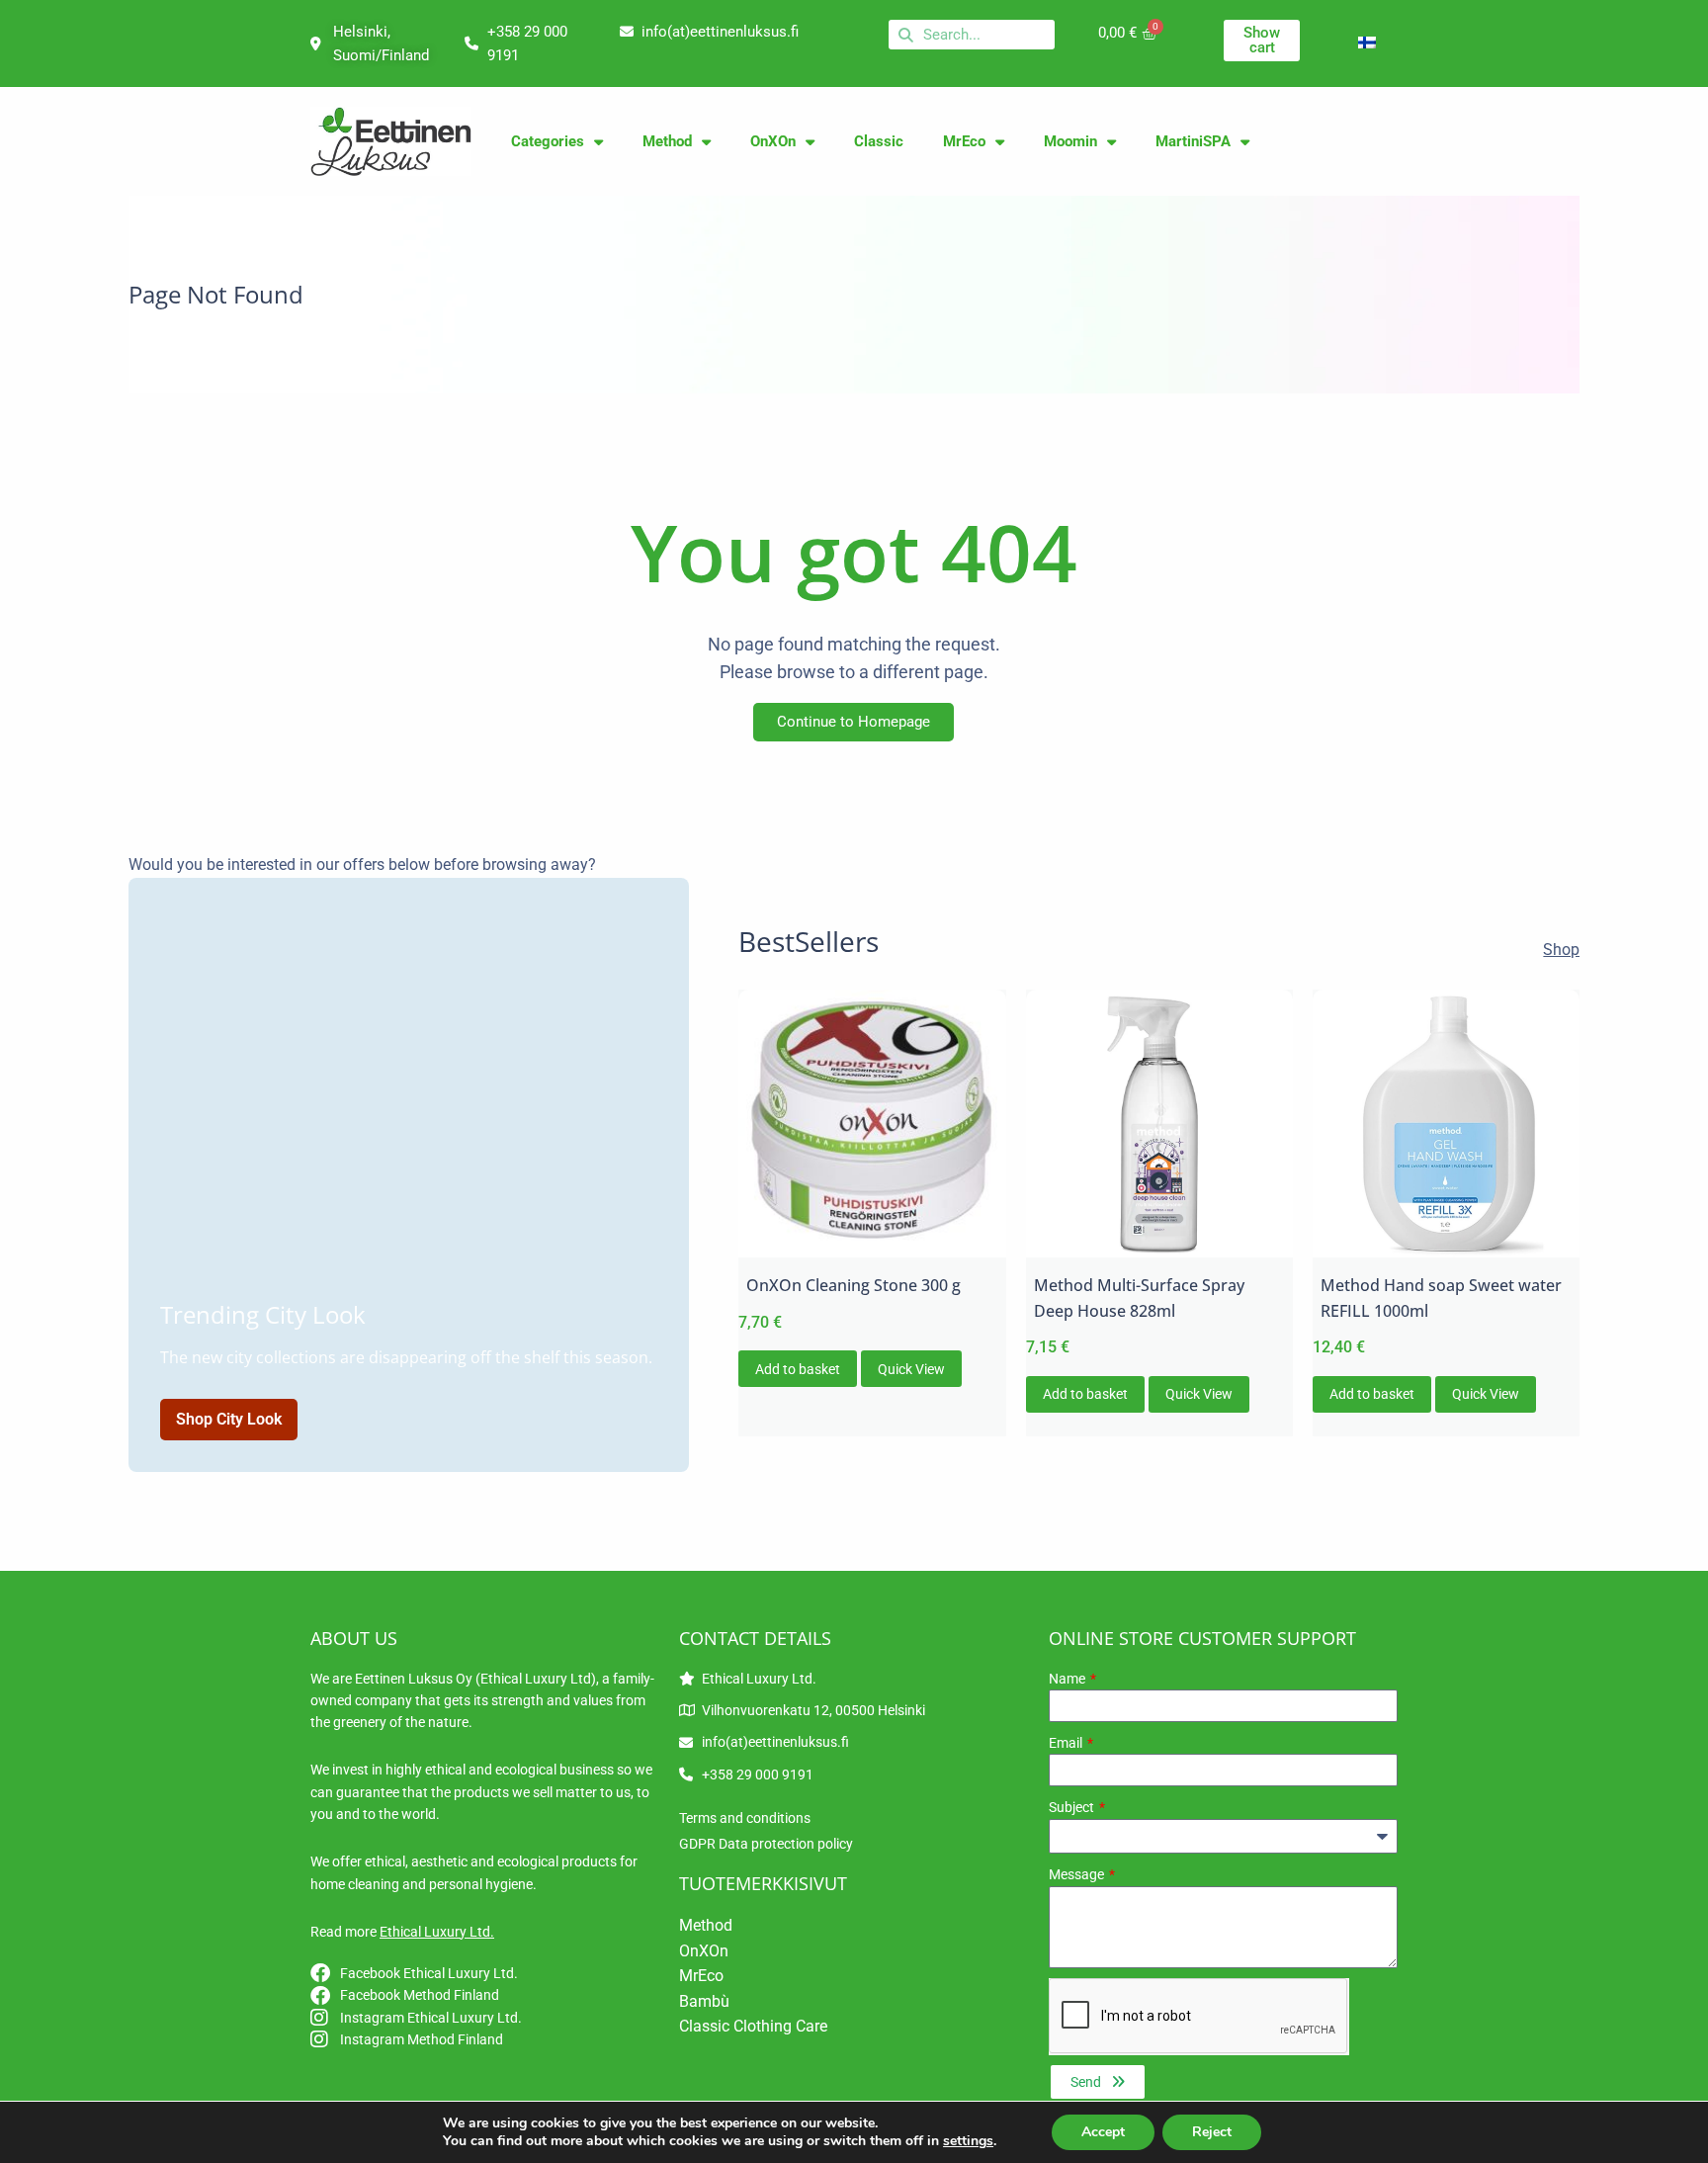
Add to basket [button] (798, 1369)
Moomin (1070, 141)
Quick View (911, 1369)
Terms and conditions (745, 1818)
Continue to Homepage (854, 722)
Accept (1103, 2132)
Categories (548, 141)
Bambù (704, 2001)
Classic (879, 141)
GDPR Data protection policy (766, 1844)
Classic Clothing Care (753, 2026)
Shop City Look (229, 1419)
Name (1068, 1679)
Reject (1212, 2132)
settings (968, 2141)
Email (1067, 1743)
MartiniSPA (1193, 141)
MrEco (964, 141)
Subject (1073, 1807)
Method (667, 141)
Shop (1561, 950)
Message (1078, 1874)
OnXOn (773, 141)
